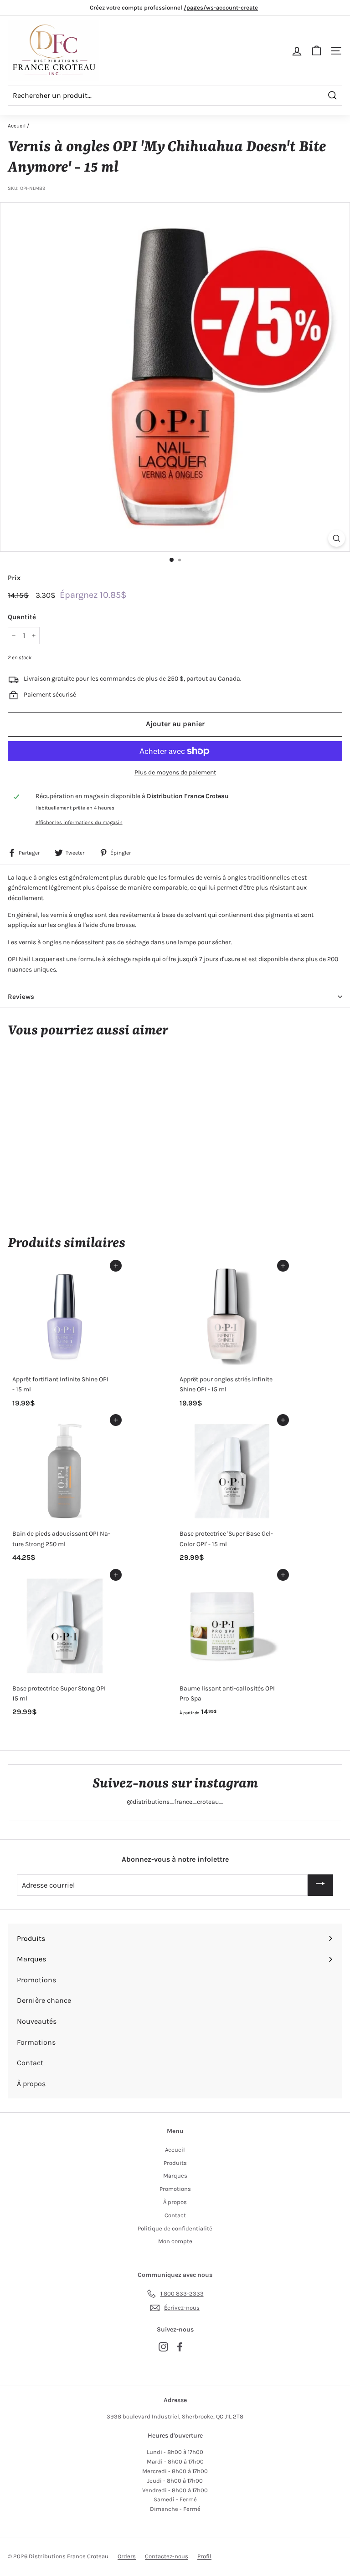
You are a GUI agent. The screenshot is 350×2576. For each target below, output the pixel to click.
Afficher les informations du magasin (79, 822)
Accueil (17, 126)
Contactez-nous (167, 2556)
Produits (175, 2163)
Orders (127, 2556)
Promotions (175, 2189)
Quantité (22, 617)
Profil (204, 2556)
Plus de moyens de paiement (175, 772)
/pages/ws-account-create (221, 8)
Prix (14, 578)
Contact (175, 2215)
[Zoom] (337, 538)
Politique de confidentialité (175, 2228)
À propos (175, 2202)
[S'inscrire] (320, 1885)
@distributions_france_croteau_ (175, 1802)
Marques (175, 2176)
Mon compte (175, 2241)
